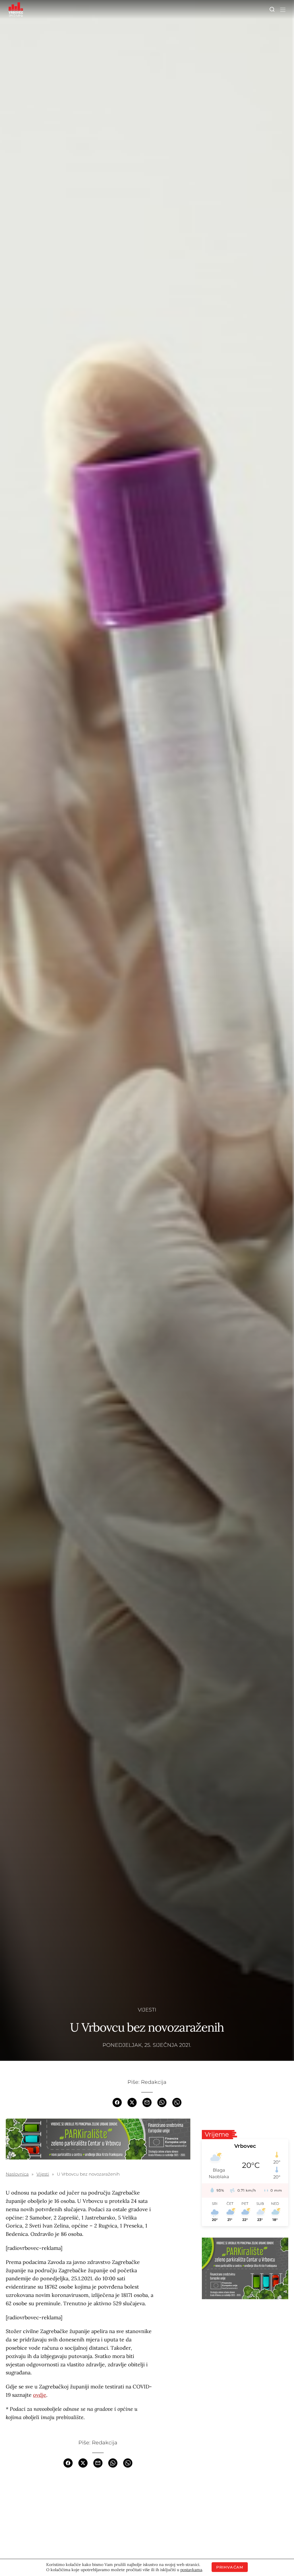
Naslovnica (17, 2174)
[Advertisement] (98, 2519)
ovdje (40, 2395)
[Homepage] (16, 9)
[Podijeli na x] (132, 2102)
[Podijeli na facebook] (117, 2102)
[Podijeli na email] (147, 2102)
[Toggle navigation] (282, 9)
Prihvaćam (230, 2567)
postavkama (191, 2570)
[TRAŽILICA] (272, 9)
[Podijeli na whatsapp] (162, 2102)
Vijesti (147, 2010)
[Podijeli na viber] (177, 2102)
